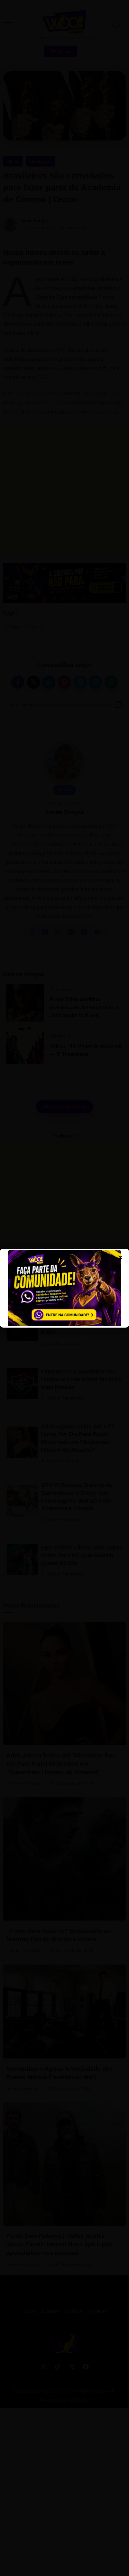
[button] (13, 20)
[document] (64, 1288)
